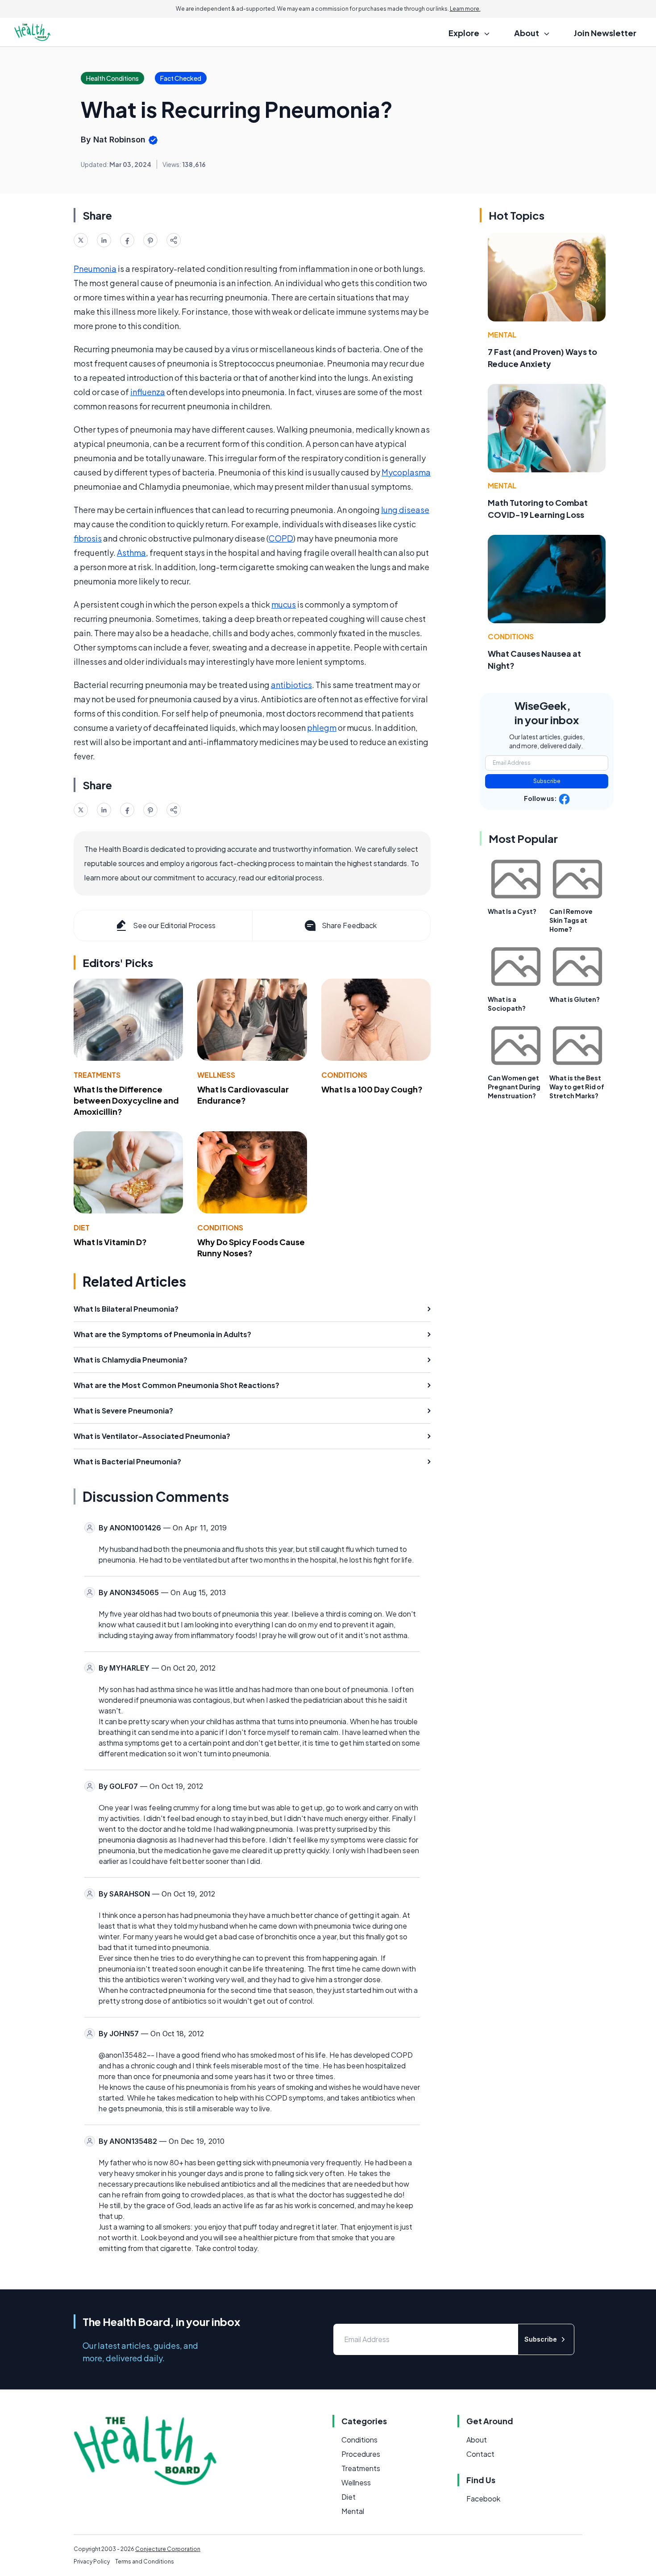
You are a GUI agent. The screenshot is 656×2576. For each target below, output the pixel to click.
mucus (284, 604)
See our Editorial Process (174, 925)
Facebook (483, 2499)
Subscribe (547, 781)
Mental (502, 335)
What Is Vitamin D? (110, 1242)
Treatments (97, 1075)
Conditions (344, 1075)
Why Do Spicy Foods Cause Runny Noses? (251, 1247)
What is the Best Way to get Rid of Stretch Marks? (577, 1087)
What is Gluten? (575, 999)
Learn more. (465, 9)
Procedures (361, 2454)
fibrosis (88, 538)
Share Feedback (349, 925)
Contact (480, 2454)
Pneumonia (95, 269)
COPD (281, 538)
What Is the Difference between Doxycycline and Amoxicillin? (126, 1100)
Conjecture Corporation (168, 2549)
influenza (148, 392)
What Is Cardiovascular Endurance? (243, 1095)
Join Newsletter (605, 33)
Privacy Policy (92, 2561)
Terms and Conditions (145, 2561)
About (477, 2440)
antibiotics (291, 685)
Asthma (131, 552)
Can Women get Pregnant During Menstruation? (514, 1087)
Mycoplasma (406, 472)
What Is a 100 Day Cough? (372, 1089)
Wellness (216, 1075)
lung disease (405, 510)
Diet (82, 1228)
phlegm (322, 727)
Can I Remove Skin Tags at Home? (571, 920)
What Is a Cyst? (512, 911)
